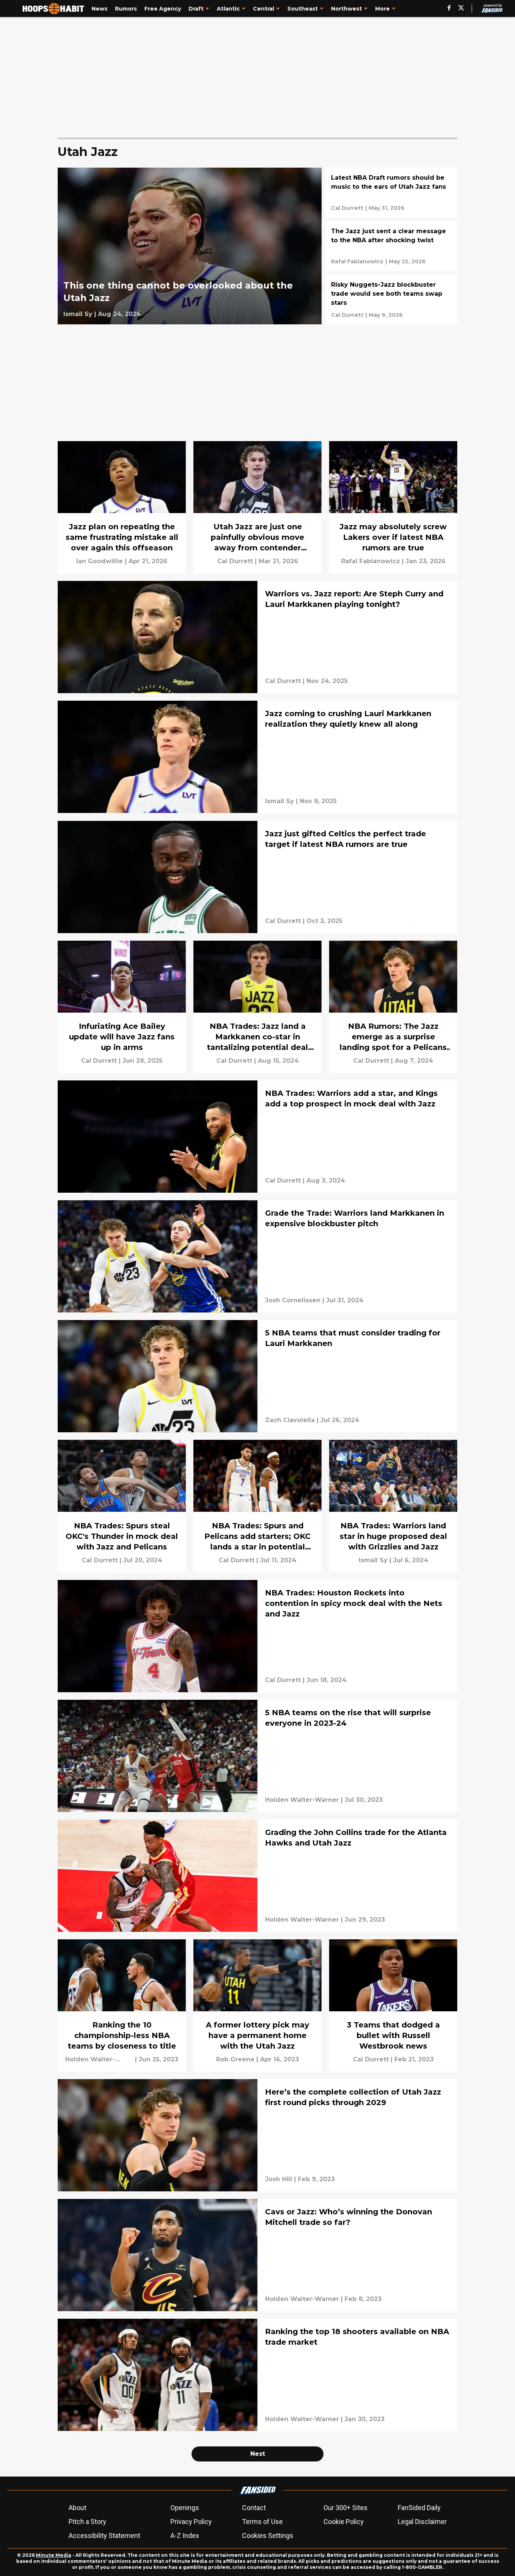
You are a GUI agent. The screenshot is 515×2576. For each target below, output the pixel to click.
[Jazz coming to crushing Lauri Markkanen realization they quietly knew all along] (257, 757)
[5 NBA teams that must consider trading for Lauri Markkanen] (257, 1376)
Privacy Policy (191, 2522)
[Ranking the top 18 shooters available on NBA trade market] (257, 2375)
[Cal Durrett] (347, 208)
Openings (185, 2508)
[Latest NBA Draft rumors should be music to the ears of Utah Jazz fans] (391, 193)
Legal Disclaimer (422, 2522)
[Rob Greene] (235, 2060)
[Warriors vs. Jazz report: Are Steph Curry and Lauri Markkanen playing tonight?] (257, 637)
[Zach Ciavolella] (290, 1420)
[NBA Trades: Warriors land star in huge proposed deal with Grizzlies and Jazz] (393, 1506)
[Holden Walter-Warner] (302, 1800)
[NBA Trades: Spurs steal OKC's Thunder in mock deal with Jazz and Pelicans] (122, 1506)
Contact (254, 2508)
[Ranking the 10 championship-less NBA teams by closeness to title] (122, 2005)
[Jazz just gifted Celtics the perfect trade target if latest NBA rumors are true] (257, 877)
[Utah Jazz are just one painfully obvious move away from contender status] (257, 507)
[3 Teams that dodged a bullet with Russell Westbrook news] (393, 2005)
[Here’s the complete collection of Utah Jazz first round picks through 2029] (257, 2135)
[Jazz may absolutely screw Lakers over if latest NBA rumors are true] (393, 507)
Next (258, 2454)
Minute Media (54, 2555)
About (77, 2508)
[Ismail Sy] (78, 314)
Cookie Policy (344, 2522)
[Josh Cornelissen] (293, 1300)
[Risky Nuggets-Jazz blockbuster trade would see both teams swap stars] (391, 299)
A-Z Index (185, 2536)
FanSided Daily (419, 2508)
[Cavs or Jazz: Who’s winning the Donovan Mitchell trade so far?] (257, 2255)
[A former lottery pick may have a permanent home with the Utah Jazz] (257, 2005)
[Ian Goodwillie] (100, 561)
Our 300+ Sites (346, 2508)
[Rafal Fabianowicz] (357, 261)
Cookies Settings (268, 2536)
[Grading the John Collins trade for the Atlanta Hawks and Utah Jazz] (257, 1876)
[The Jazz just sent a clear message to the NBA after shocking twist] (391, 246)
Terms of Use (262, 2522)
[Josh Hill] (279, 2179)
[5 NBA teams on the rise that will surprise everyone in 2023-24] (257, 1756)
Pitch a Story (87, 2522)
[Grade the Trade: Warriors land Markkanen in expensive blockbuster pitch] (257, 1256)
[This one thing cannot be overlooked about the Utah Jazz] (190, 246)
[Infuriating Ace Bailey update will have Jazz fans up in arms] (122, 1007)
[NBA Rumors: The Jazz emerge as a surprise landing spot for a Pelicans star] (393, 1007)
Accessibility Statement (104, 2536)
